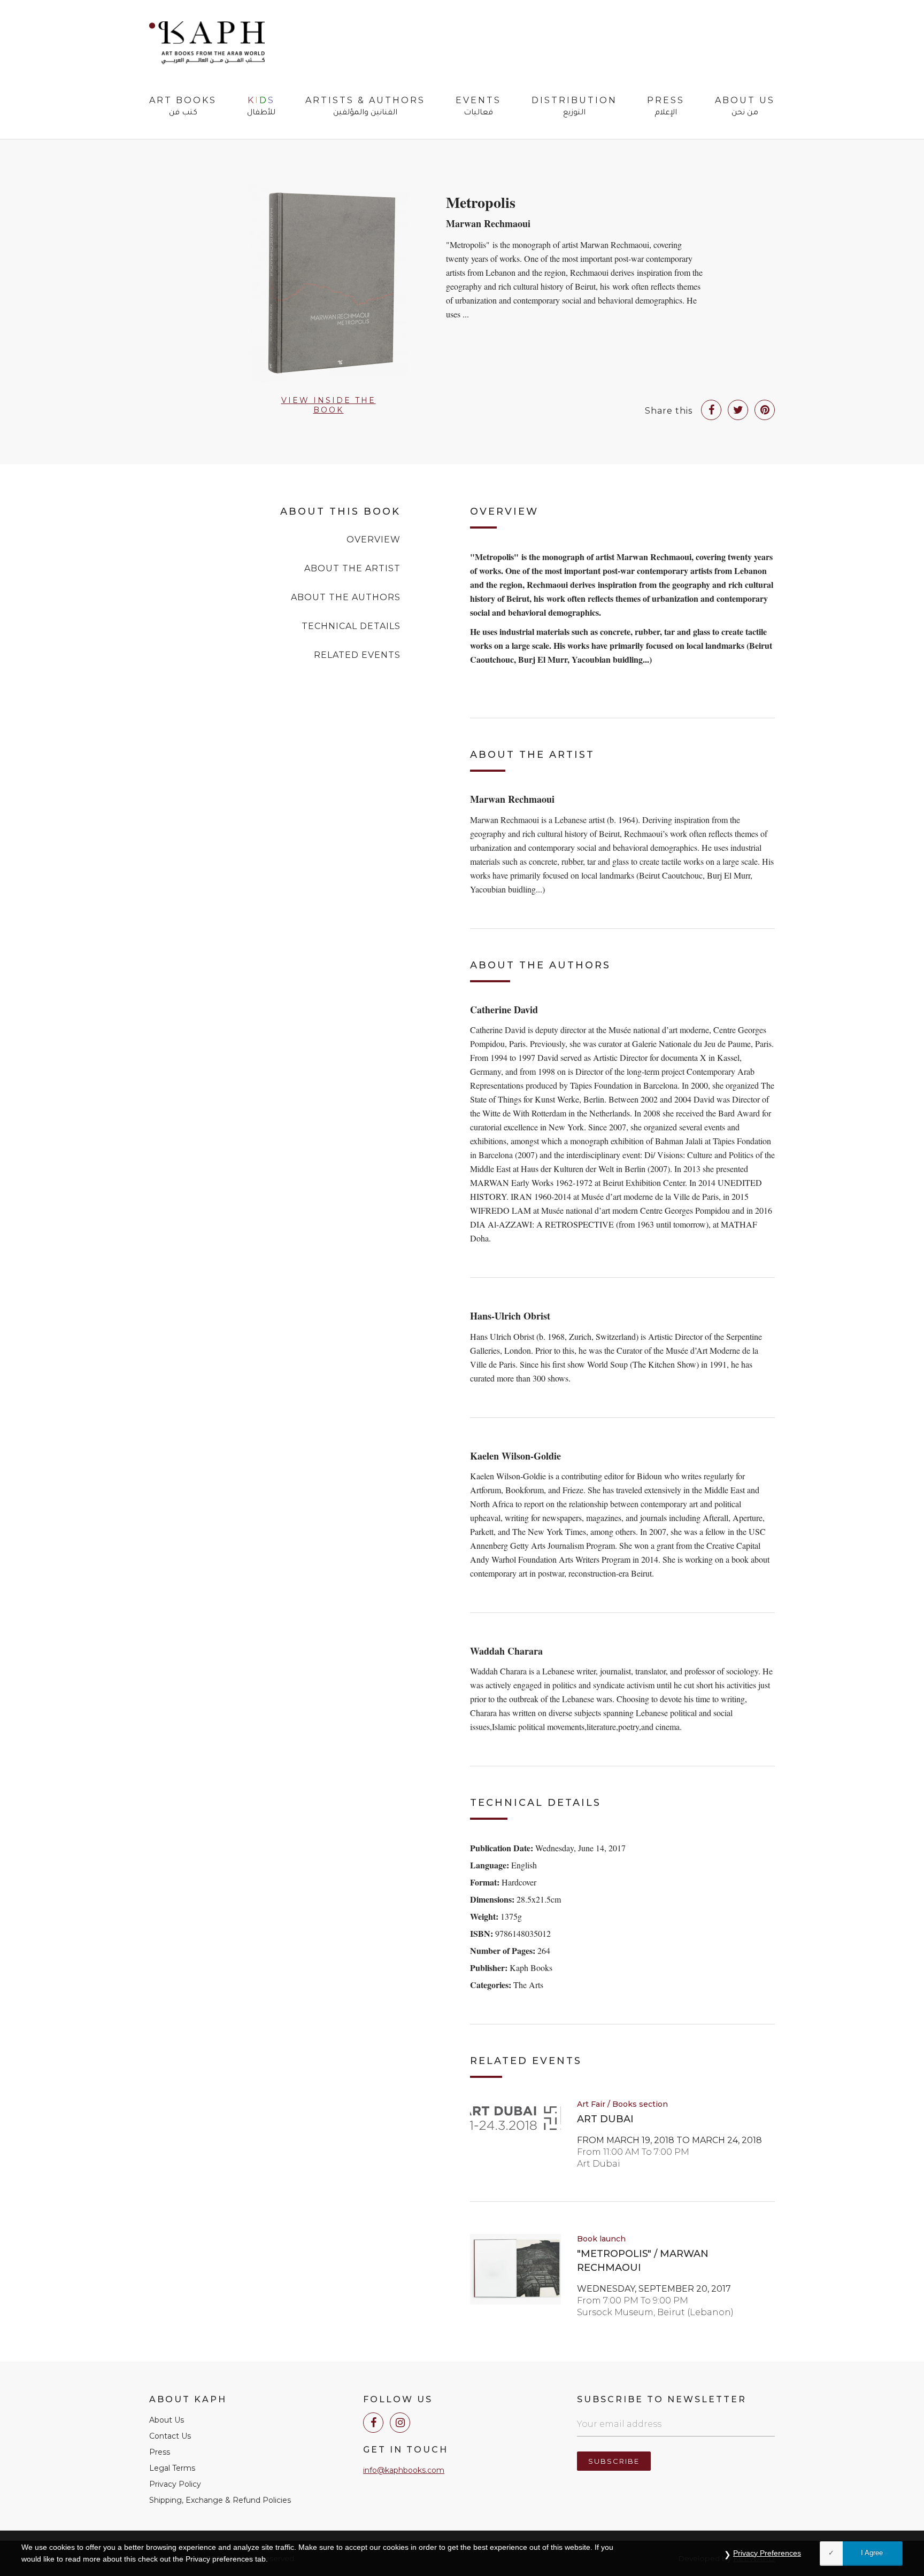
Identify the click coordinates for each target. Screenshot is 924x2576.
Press (666, 107)
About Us (745, 107)
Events (478, 107)
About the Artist (352, 568)
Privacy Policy (175, 2484)
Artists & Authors (365, 107)
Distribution (574, 107)
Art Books (183, 107)
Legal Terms (172, 2468)
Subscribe (614, 2461)
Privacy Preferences (767, 2553)
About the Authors (346, 597)
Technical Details (351, 626)
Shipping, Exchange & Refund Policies (220, 2500)
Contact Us (170, 2436)
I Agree (872, 2553)
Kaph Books (207, 43)
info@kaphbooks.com (404, 2470)
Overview (374, 540)
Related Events (357, 655)
